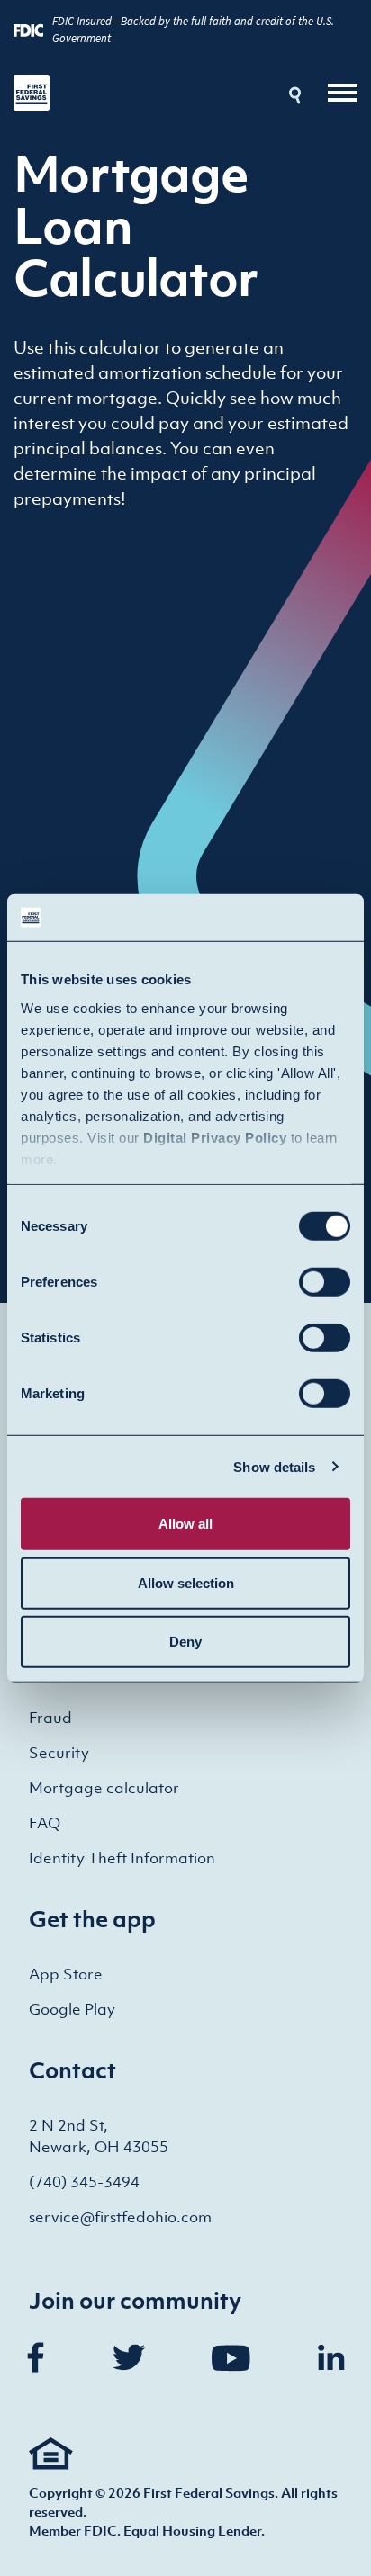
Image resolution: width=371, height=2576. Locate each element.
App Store (66, 1974)
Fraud (50, 1718)
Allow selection (186, 1582)
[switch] (325, 1282)
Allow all (185, 1524)
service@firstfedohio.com (120, 2217)
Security (59, 1753)
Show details (274, 1466)
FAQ (45, 1823)
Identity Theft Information (122, 1858)
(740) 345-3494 (84, 2182)
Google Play (72, 2009)
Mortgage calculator (104, 1788)
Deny (185, 1642)
